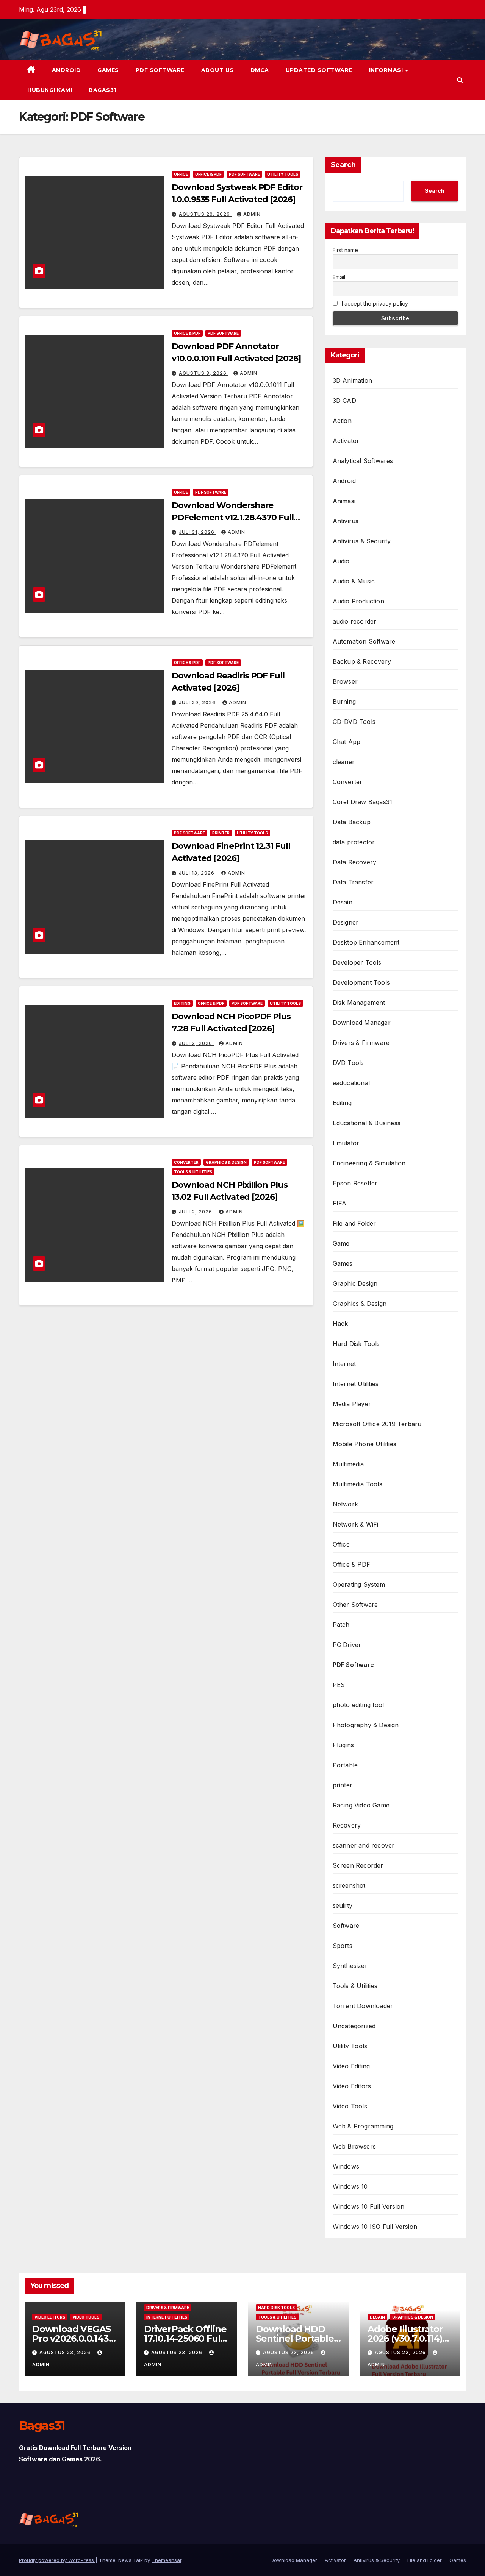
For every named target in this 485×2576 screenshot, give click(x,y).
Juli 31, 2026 (197, 532)
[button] (460, 80)
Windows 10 (350, 2186)
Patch (341, 1625)
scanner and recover (364, 1845)
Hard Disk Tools (356, 1344)
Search (343, 165)
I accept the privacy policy (374, 303)
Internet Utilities (356, 1384)
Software (346, 1926)
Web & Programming (363, 2126)
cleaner (344, 762)
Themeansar (167, 2560)
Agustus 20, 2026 (205, 214)
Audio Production (358, 601)
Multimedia (348, 1464)
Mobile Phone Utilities (365, 1444)
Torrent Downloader (363, 2006)
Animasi (344, 501)
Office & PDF (208, 174)
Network (345, 1504)
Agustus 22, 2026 (401, 2352)
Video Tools (350, 2106)
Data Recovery (355, 862)
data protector (354, 842)
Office (181, 174)
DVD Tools (348, 1063)
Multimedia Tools (357, 1484)
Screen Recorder (358, 1865)
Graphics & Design (226, 1162)
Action (342, 421)
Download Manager (362, 1023)
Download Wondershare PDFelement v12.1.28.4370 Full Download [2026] (232, 517)
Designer (346, 922)
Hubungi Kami (50, 90)
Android (66, 70)
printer (221, 833)
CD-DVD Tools (354, 722)
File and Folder (354, 1223)
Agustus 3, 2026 (203, 373)
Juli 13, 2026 (197, 873)
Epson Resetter (355, 1183)
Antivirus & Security (362, 541)
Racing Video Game (361, 1805)
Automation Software (364, 641)
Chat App (347, 742)
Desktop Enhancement (366, 942)
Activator (346, 441)
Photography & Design (366, 1725)
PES (339, 1685)
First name (345, 250)
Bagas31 (102, 90)
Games (108, 70)
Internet (344, 1364)
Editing (182, 1003)
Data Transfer (353, 882)
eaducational (351, 1083)
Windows (346, 2166)
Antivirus (346, 521)
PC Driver (347, 1645)
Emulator (346, 1143)
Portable (345, 1765)
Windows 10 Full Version (369, 2206)
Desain (343, 902)
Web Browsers (354, 2146)
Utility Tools (283, 174)
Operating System (359, 1584)
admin (252, 214)
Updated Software (319, 70)
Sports (343, 1946)
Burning (344, 702)
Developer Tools (357, 962)
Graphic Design (355, 1283)
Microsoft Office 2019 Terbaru (377, 1424)
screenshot (349, 1885)
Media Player (352, 1404)
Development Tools (361, 982)
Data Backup (352, 822)
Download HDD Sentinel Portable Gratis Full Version (296, 2338)
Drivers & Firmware (361, 1043)
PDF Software (160, 70)
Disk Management (359, 1003)
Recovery (347, 1825)
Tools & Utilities (193, 1172)
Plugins (343, 1745)
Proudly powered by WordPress (57, 2560)
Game (341, 1243)
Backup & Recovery (362, 661)
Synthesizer (350, 1966)
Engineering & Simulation (369, 1163)
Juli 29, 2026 (198, 702)
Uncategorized (354, 2026)
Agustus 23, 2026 (66, 2352)
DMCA (260, 70)
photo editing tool (358, 1705)
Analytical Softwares (363, 461)
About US (217, 70)
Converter (186, 1162)
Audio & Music (354, 581)
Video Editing (351, 2066)
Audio (341, 561)
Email (339, 277)
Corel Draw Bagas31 (363, 802)
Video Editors (352, 2086)
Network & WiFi (356, 1524)
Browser (345, 681)
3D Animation (352, 380)
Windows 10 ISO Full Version (375, 2227)
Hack (340, 1324)
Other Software (355, 1605)
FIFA (340, 1203)
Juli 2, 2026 (196, 1043)
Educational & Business (367, 1123)
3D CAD (344, 401)
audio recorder (355, 621)
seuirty (343, 1905)
